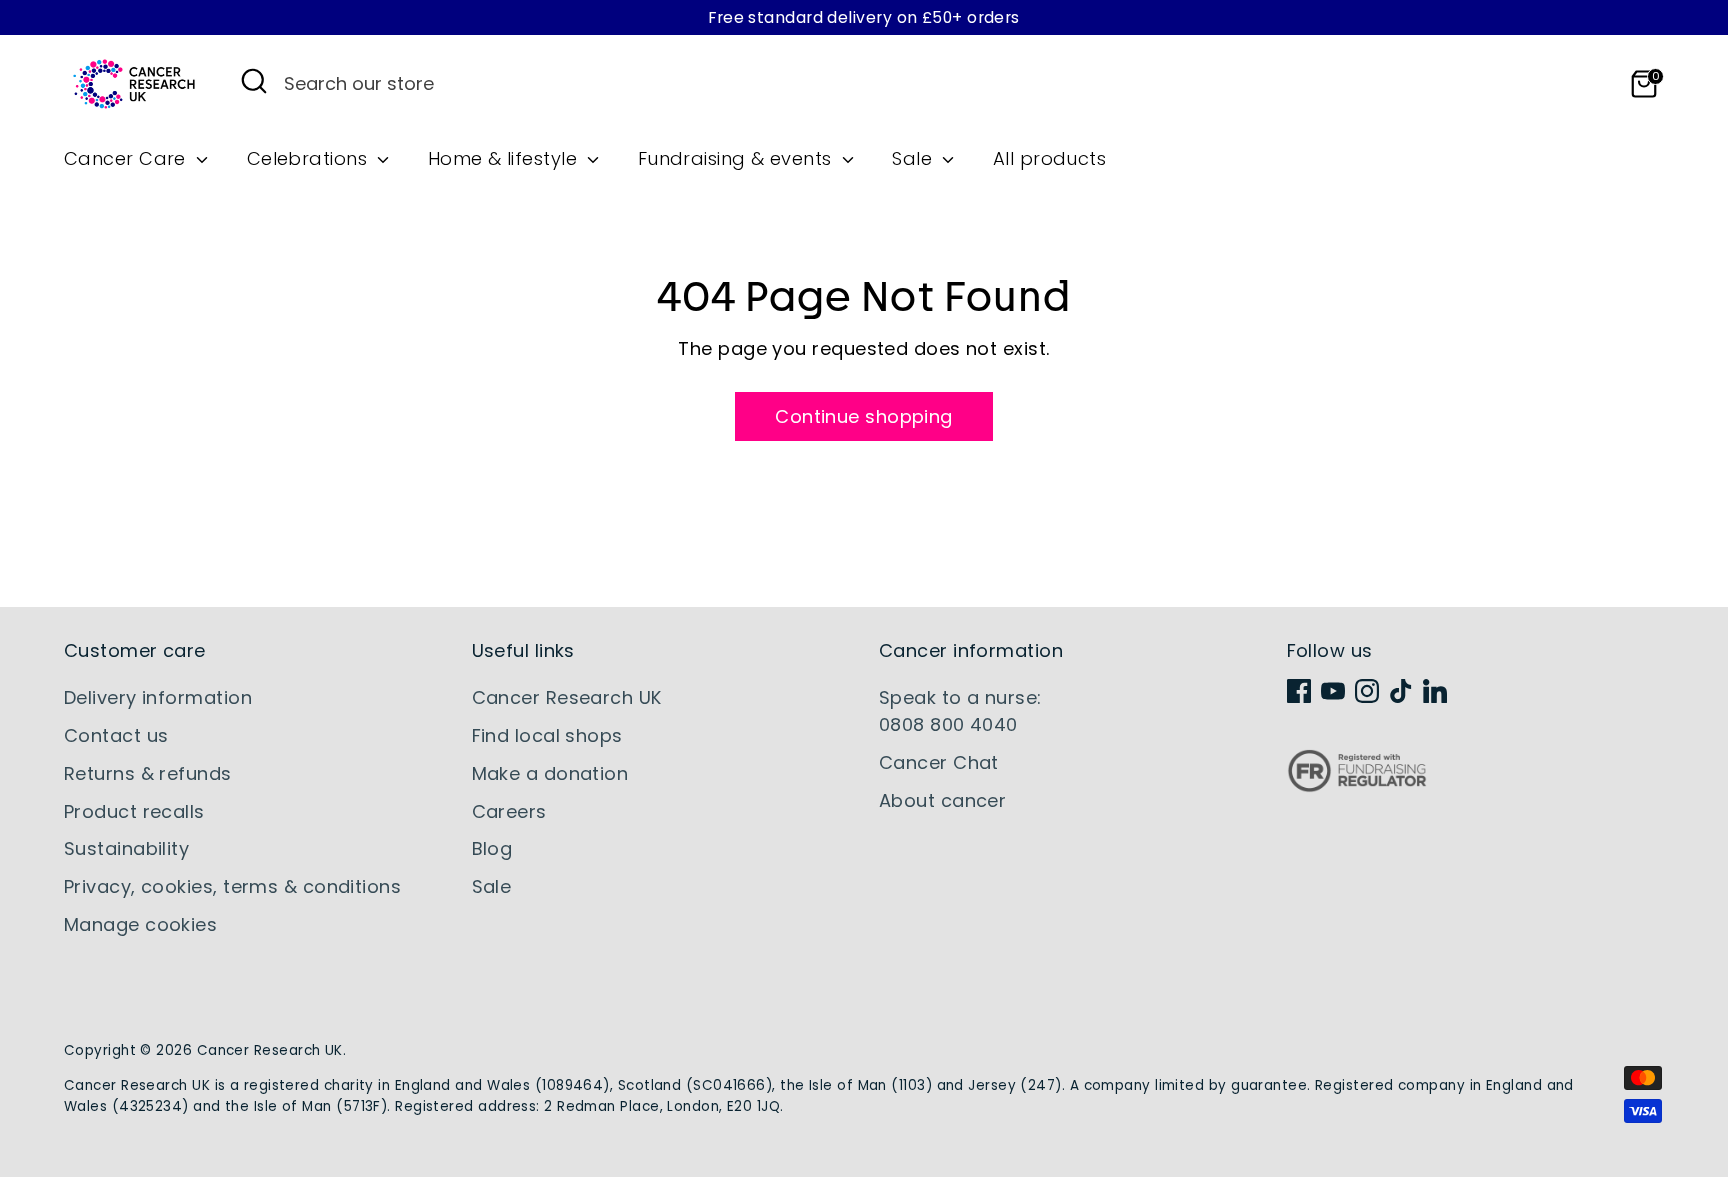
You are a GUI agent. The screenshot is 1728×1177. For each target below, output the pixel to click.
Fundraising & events (737, 158)
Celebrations (310, 158)
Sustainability (126, 848)
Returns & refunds (148, 773)
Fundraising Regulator (1357, 786)
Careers (509, 811)
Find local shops (547, 735)
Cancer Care (127, 158)
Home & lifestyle (505, 158)
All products (1049, 158)
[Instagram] (1367, 691)
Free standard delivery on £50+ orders (864, 17)
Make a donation (550, 773)
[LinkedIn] (1435, 691)
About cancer (942, 800)
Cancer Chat (939, 762)
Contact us (116, 735)
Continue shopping (864, 416)
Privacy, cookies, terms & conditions (232, 886)
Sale (914, 158)
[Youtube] (1333, 691)
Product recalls (134, 811)
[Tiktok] (1401, 691)
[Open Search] (254, 81)
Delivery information (158, 697)
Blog (492, 848)
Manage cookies (140, 924)
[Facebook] (1299, 691)
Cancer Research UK (567, 697)
